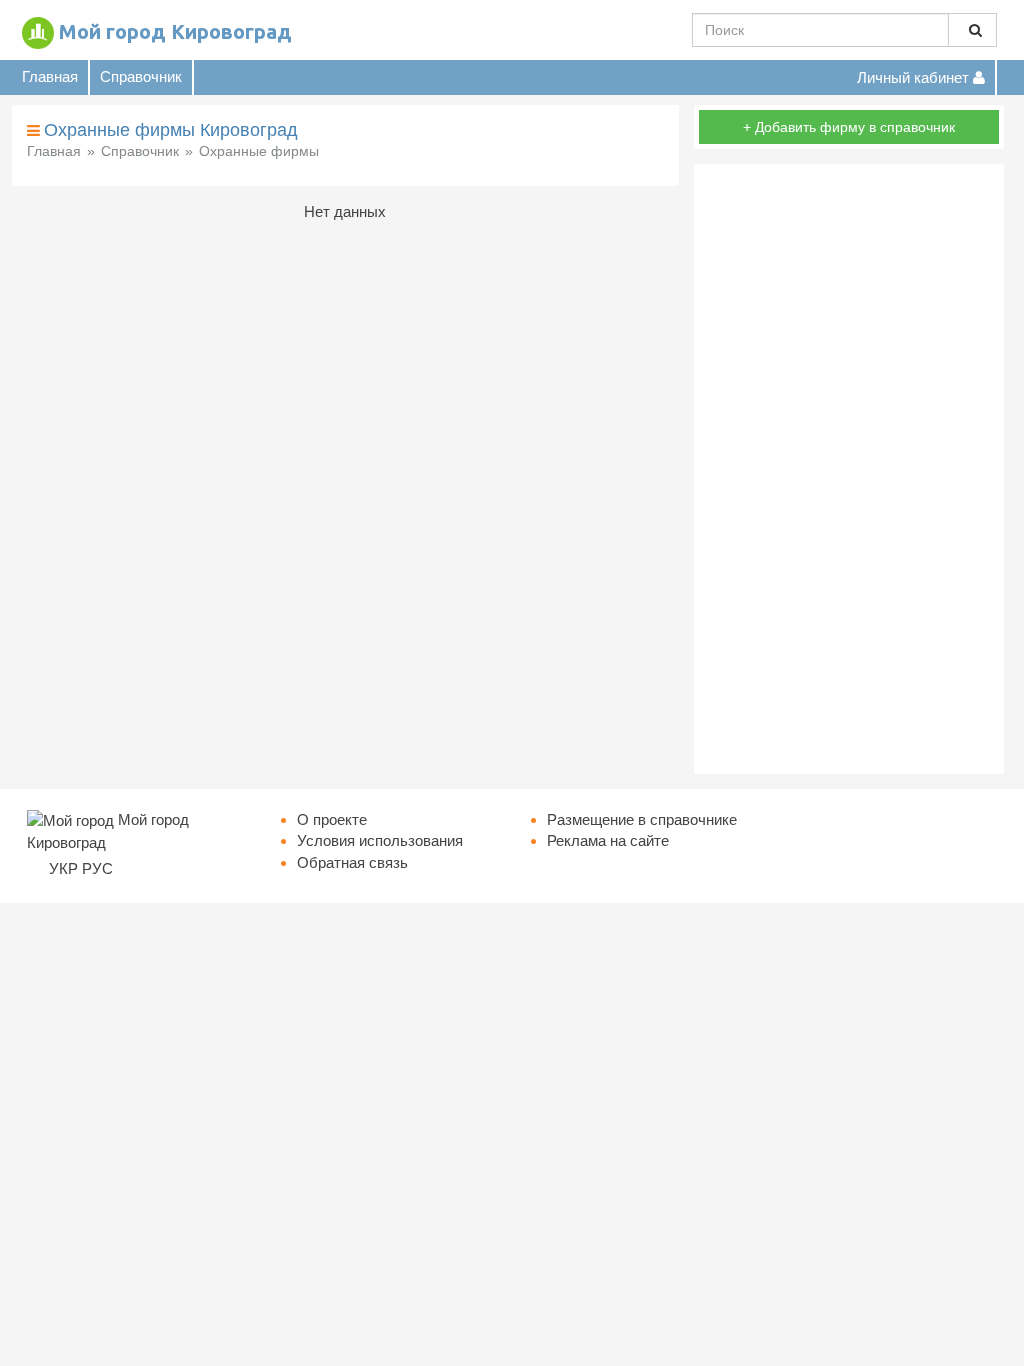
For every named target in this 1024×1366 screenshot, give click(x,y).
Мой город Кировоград (175, 31)
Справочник (141, 76)
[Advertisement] (849, 469)
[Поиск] (972, 30)
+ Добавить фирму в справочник (849, 127)
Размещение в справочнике (642, 819)
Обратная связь (352, 862)
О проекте (332, 819)
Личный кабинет (915, 77)
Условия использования (380, 840)
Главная (50, 76)
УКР (63, 868)
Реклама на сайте (608, 840)
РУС (97, 868)
